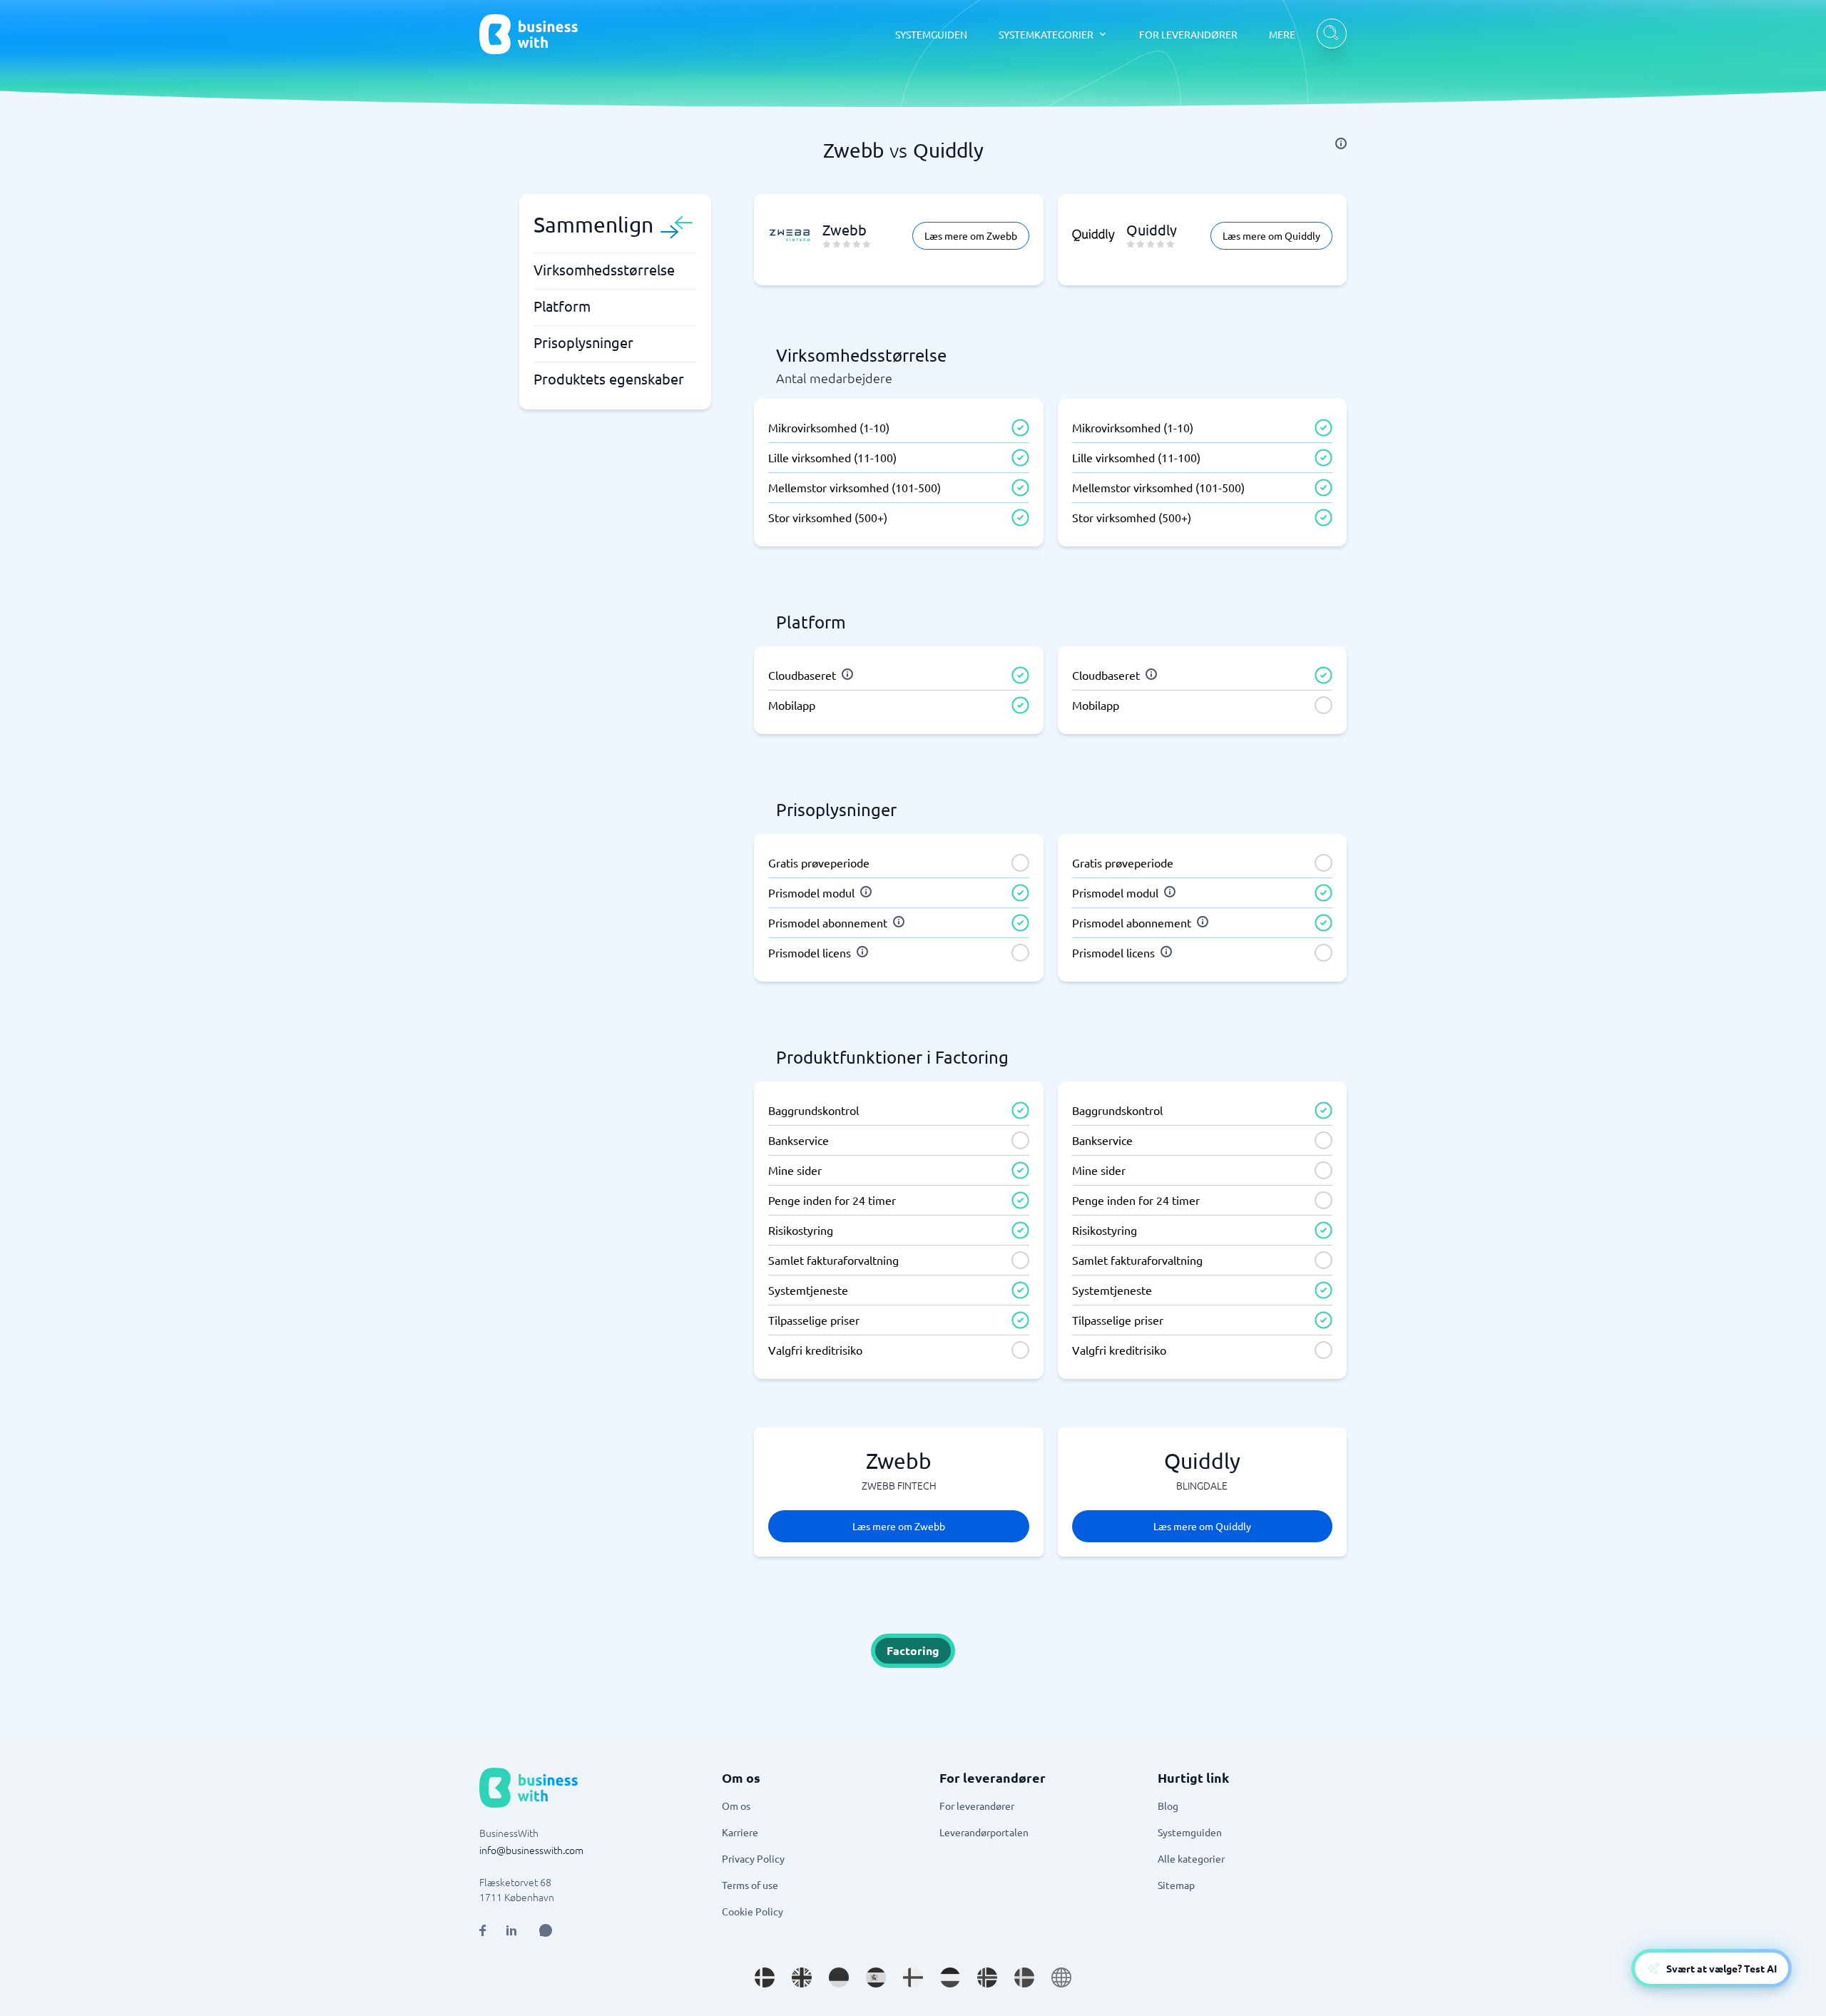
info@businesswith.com (531, 1850)
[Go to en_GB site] (802, 1977)
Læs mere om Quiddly (1271, 235)
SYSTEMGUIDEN (931, 34)
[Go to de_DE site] (839, 1977)
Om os (736, 1806)
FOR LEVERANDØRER (1188, 34)
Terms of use (750, 1885)
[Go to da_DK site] (765, 1977)
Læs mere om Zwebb (971, 235)
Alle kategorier (1191, 1858)
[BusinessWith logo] (529, 34)
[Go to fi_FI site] (913, 1977)
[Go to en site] (1061, 1977)
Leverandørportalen (984, 1832)
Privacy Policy (753, 1858)
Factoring (913, 1650)
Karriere (740, 1832)
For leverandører (977, 1806)
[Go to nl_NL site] (950, 1977)
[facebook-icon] (483, 1930)
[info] (1341, 143)
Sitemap (1176, 1885)
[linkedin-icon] (511, 1930)
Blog (1168, 1806)
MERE (1282, 34)
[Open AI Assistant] (546, 1930)
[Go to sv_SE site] (1024, 1977)
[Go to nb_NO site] (987, 1977)
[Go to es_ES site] (876, 1977)
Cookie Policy (753, 1911)
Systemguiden (1190, 1832)
